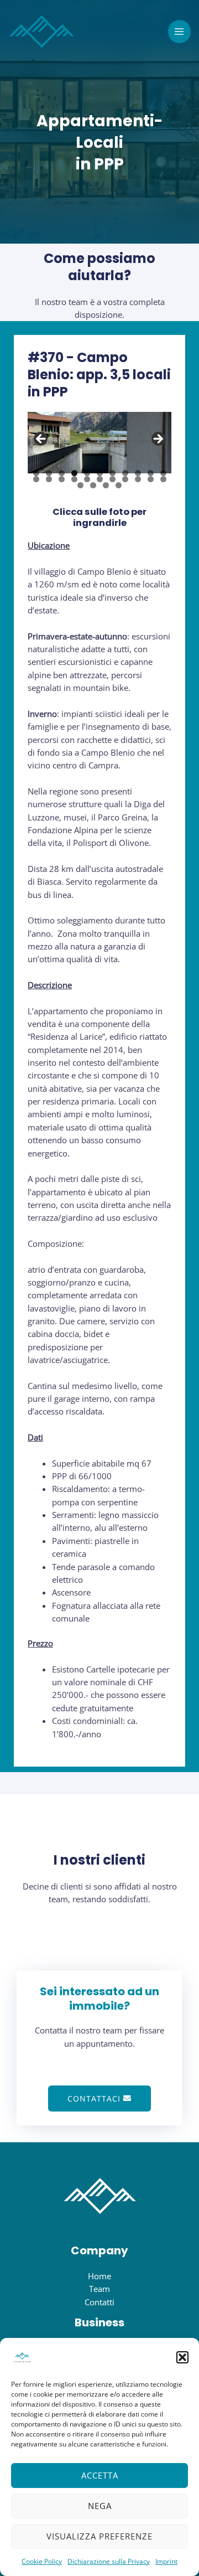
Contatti (99, 2302)
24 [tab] (93, 485)
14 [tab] (62, 479)
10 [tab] (151, 473)
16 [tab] (87, 479)
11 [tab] (164, 473)
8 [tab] (125, 473)
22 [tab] (164, 479)
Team (99, 2289)
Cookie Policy (42, 2561)
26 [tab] (119, 485)
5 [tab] (87, 473)
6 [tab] (100, 473)
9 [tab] (138, 473)
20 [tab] (138, 479)
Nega (100, 2506)
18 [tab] (113, 479)
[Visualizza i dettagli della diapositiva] (99, 443)
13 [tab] (49, 479)
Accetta (100, 2475)
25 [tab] (106, 485)
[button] (182, 2357)
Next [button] (158, 440)
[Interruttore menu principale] (180, 32)
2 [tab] (49, 473)
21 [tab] (151, 479)
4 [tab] (74, 473)
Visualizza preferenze (99, 2536)
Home (99, 2276)
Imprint (166, 2561)
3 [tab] (62, 473)
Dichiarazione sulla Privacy (109, 2561)
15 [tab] (75, 479)
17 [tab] (100, 479)
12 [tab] (36, 479)
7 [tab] (112, 473)
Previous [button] (41, 440)
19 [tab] (125, 479)
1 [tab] (36, 473)
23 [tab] (81, 485)
